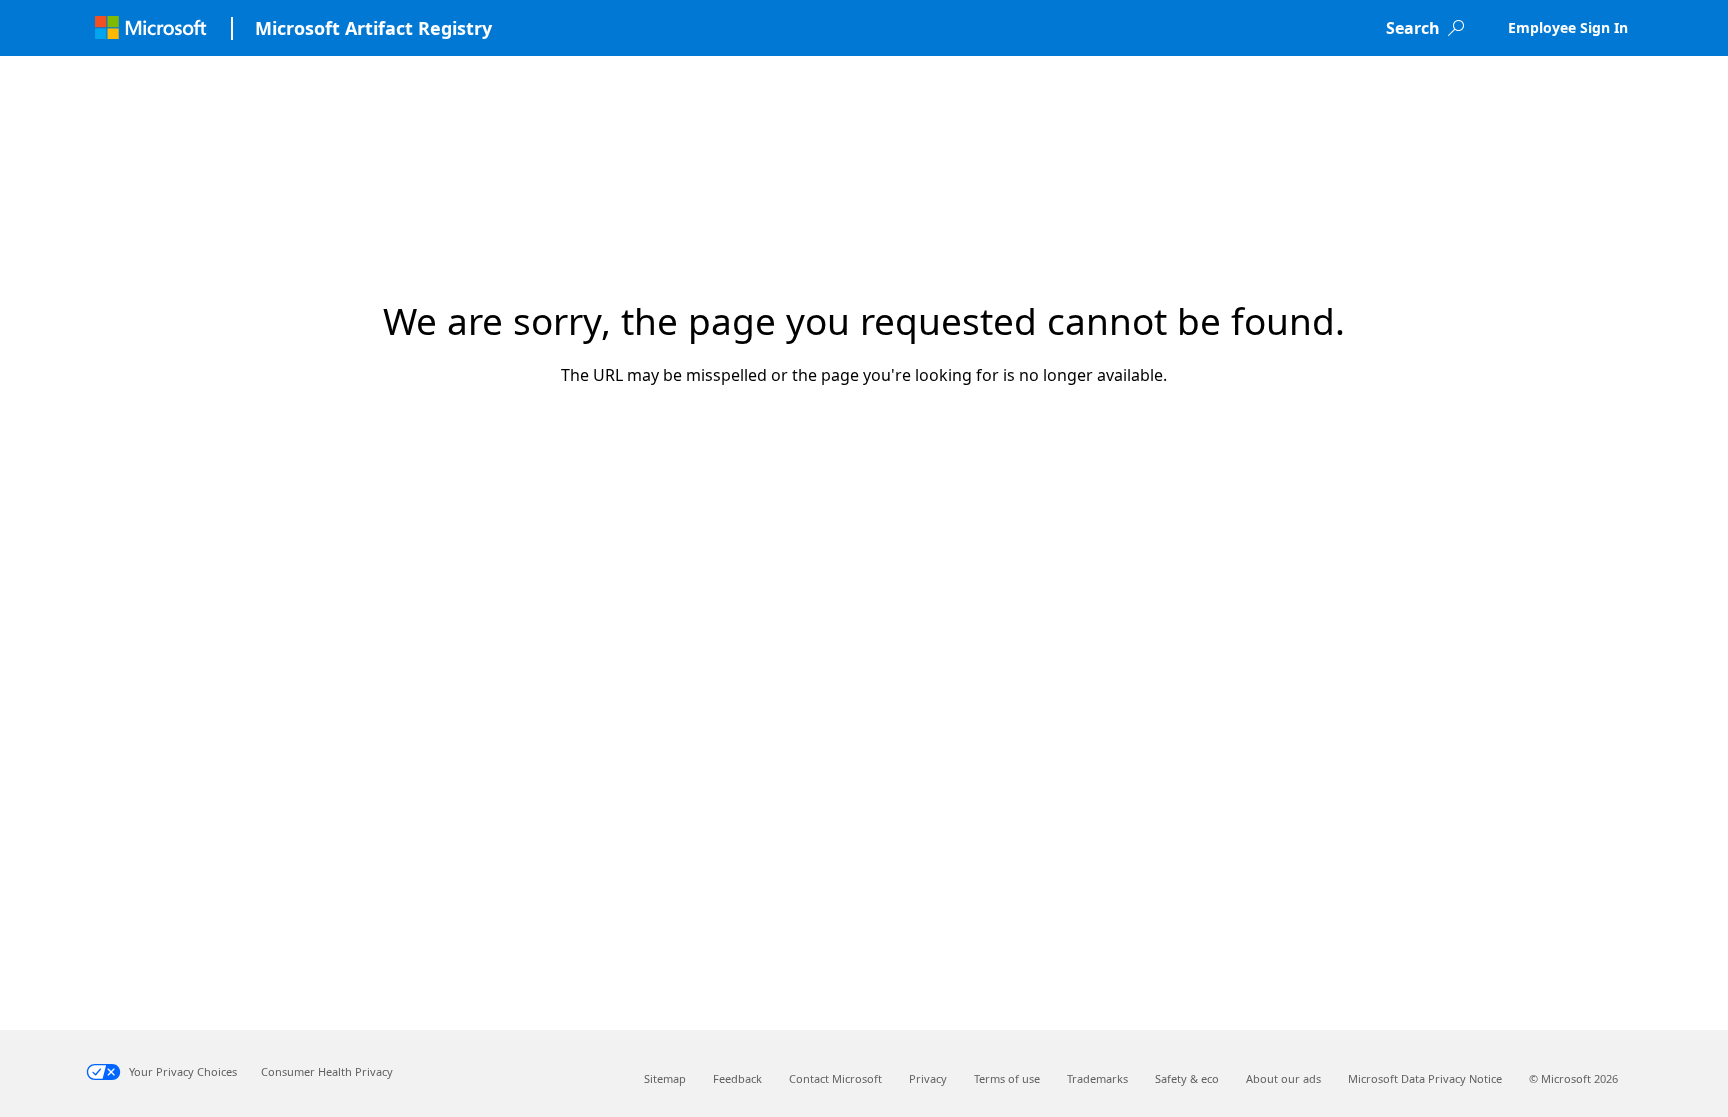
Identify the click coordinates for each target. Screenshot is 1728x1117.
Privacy (928, 1078)
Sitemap (665, 1078)
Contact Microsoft (835, 1078)
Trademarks (1097, 1078)
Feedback (737, 1078)
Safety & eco (1187, 1078)
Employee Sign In (1568, 27)
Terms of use (1007, 1078)
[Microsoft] (150, 28)
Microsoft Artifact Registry (373, 28)
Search (1413, 28)
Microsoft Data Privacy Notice (1425, 1078)
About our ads (1283, 1078)
